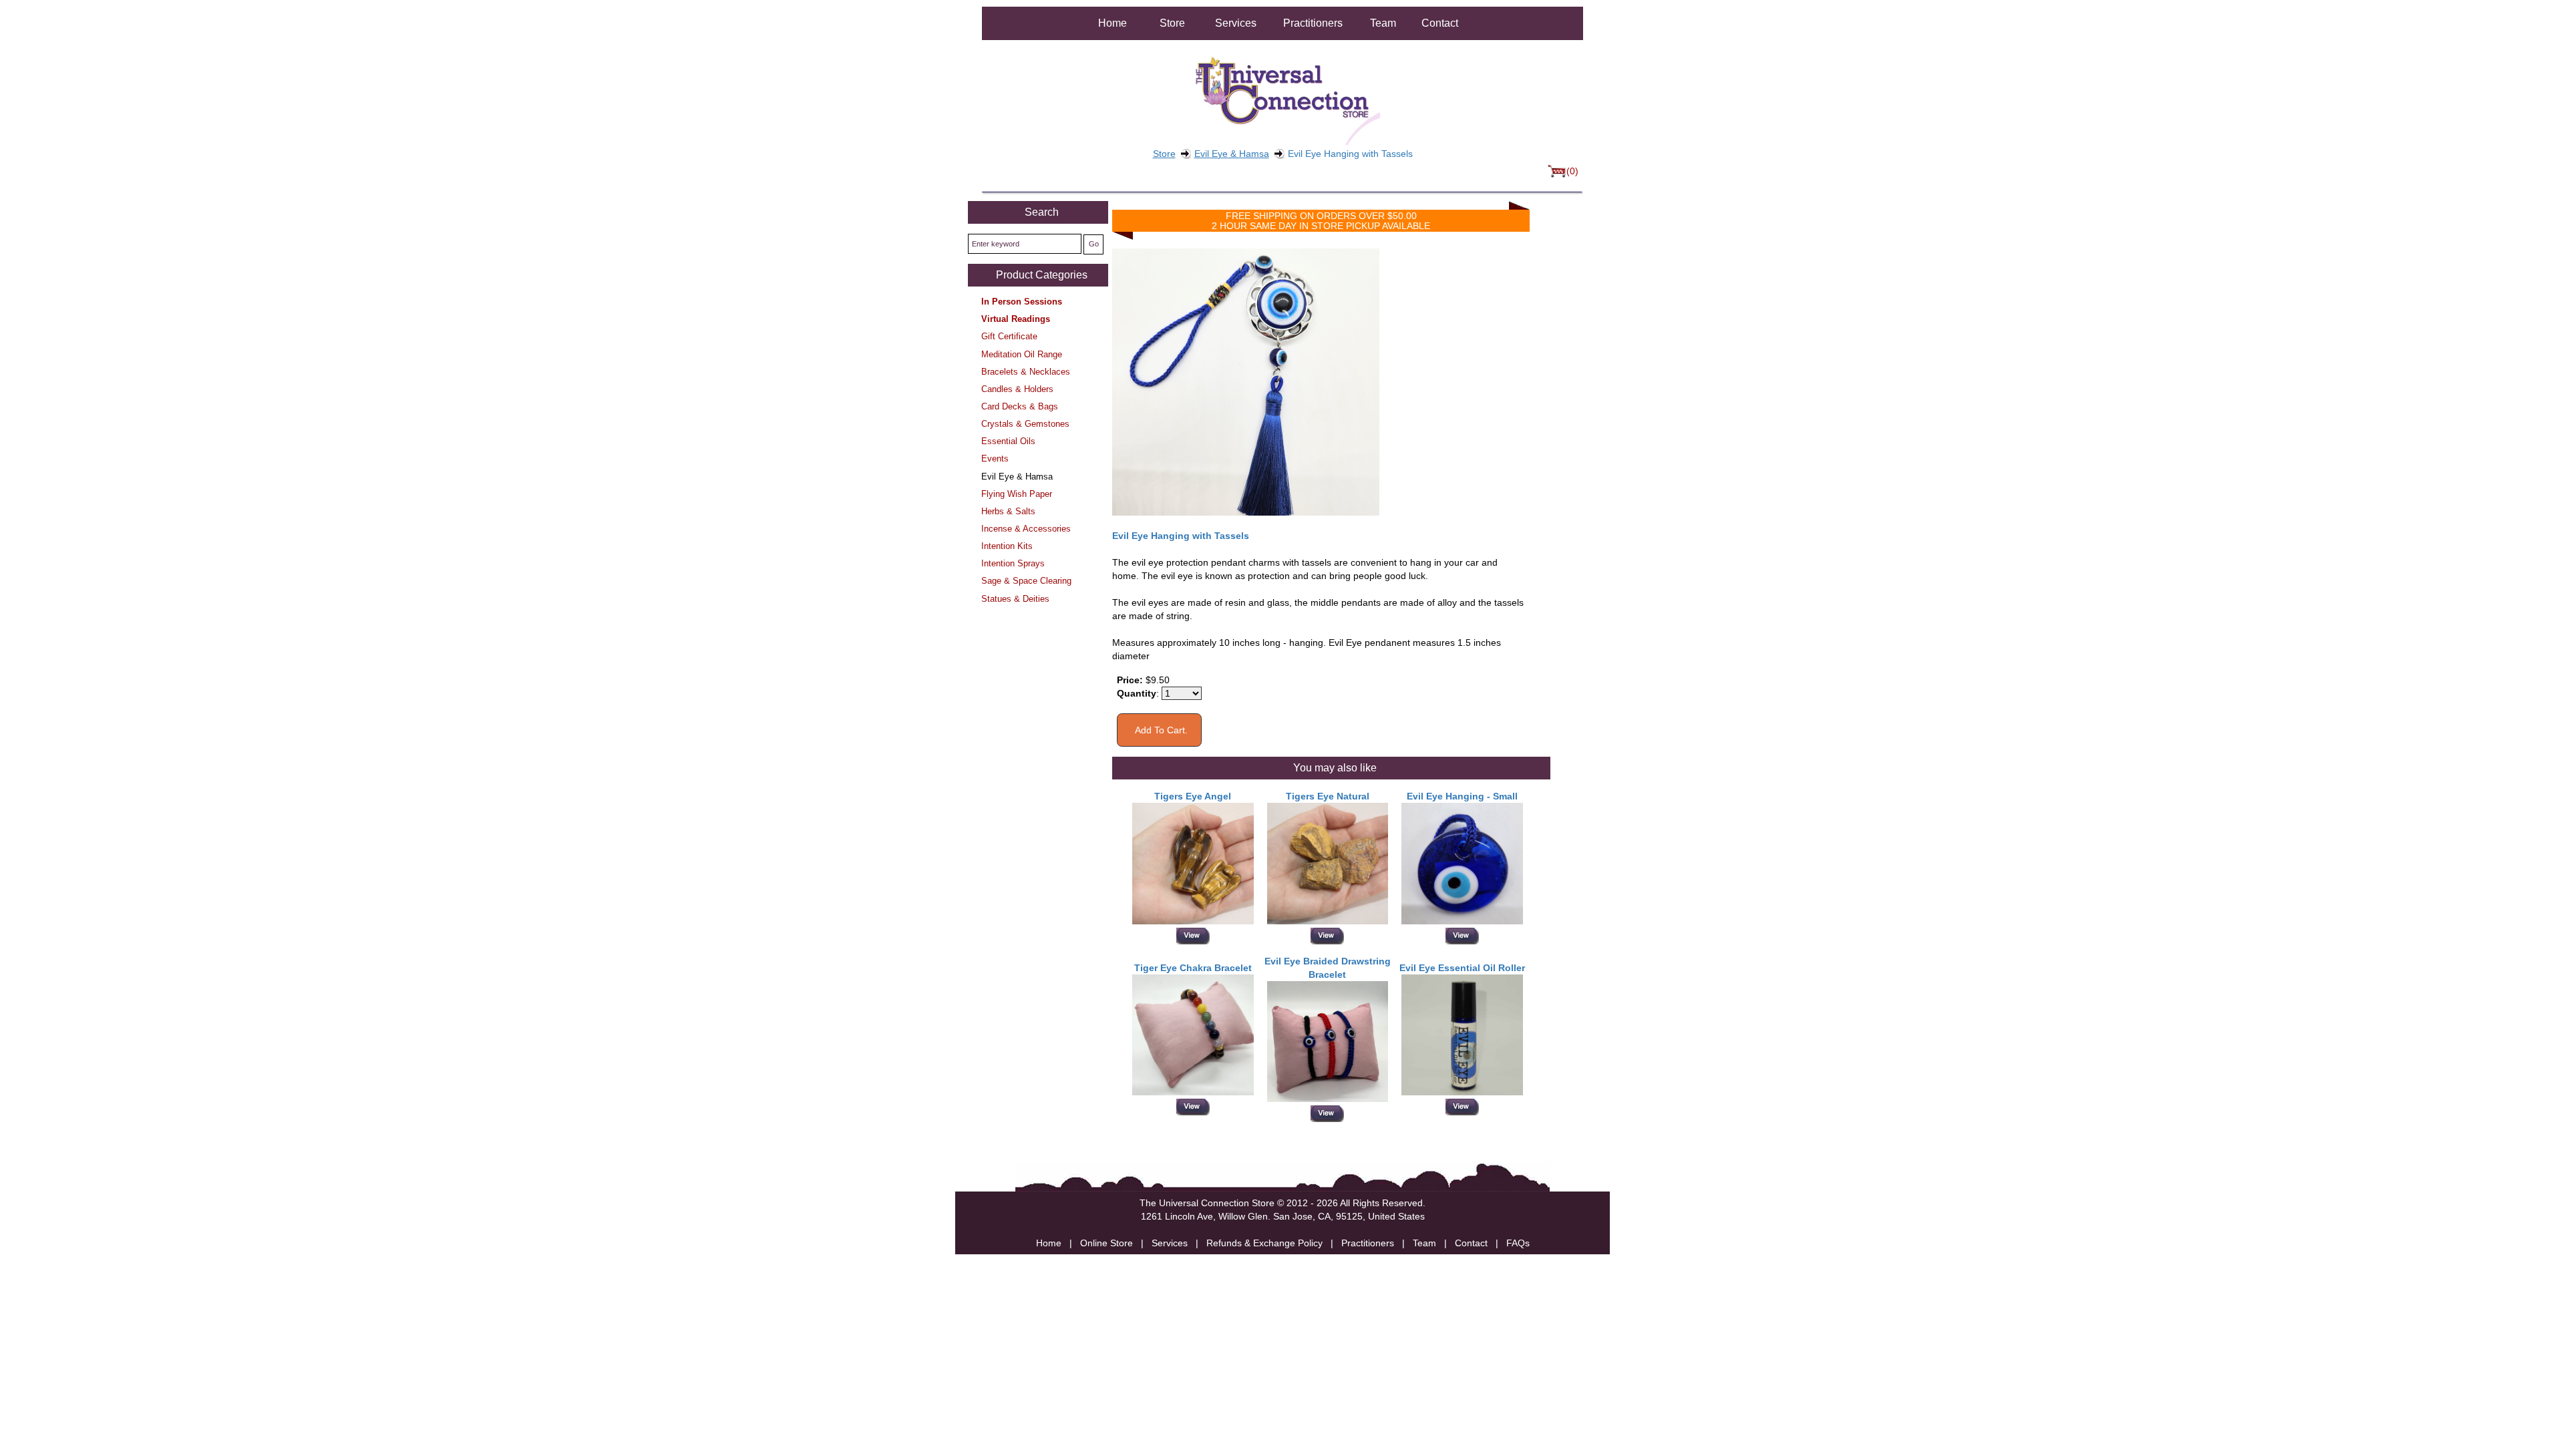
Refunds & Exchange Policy (1264, 1243)
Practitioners (1313, 23)
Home (1113, 23)
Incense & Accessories (1026, 529)
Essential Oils (1008, 441)
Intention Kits (1007, 546)
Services (1236, 23)
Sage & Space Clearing (1026, 581)
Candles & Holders (1017, 389)
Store (1172, 23)
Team (1383, 23)
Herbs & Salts (1008, 511)
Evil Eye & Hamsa (1232, 154)
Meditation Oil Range (1022, 354)
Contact (1440, 23)
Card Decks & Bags (1020, 406)
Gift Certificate (1009, 336)
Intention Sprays (1013, 563)
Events (995, 459)
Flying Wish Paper (1017, 494)
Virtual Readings (1016, 319)
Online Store (1106, 1243)
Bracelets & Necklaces (1026, 372)
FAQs (1518, 1243)
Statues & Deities (1015, 599)
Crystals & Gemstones (1025, 424)
